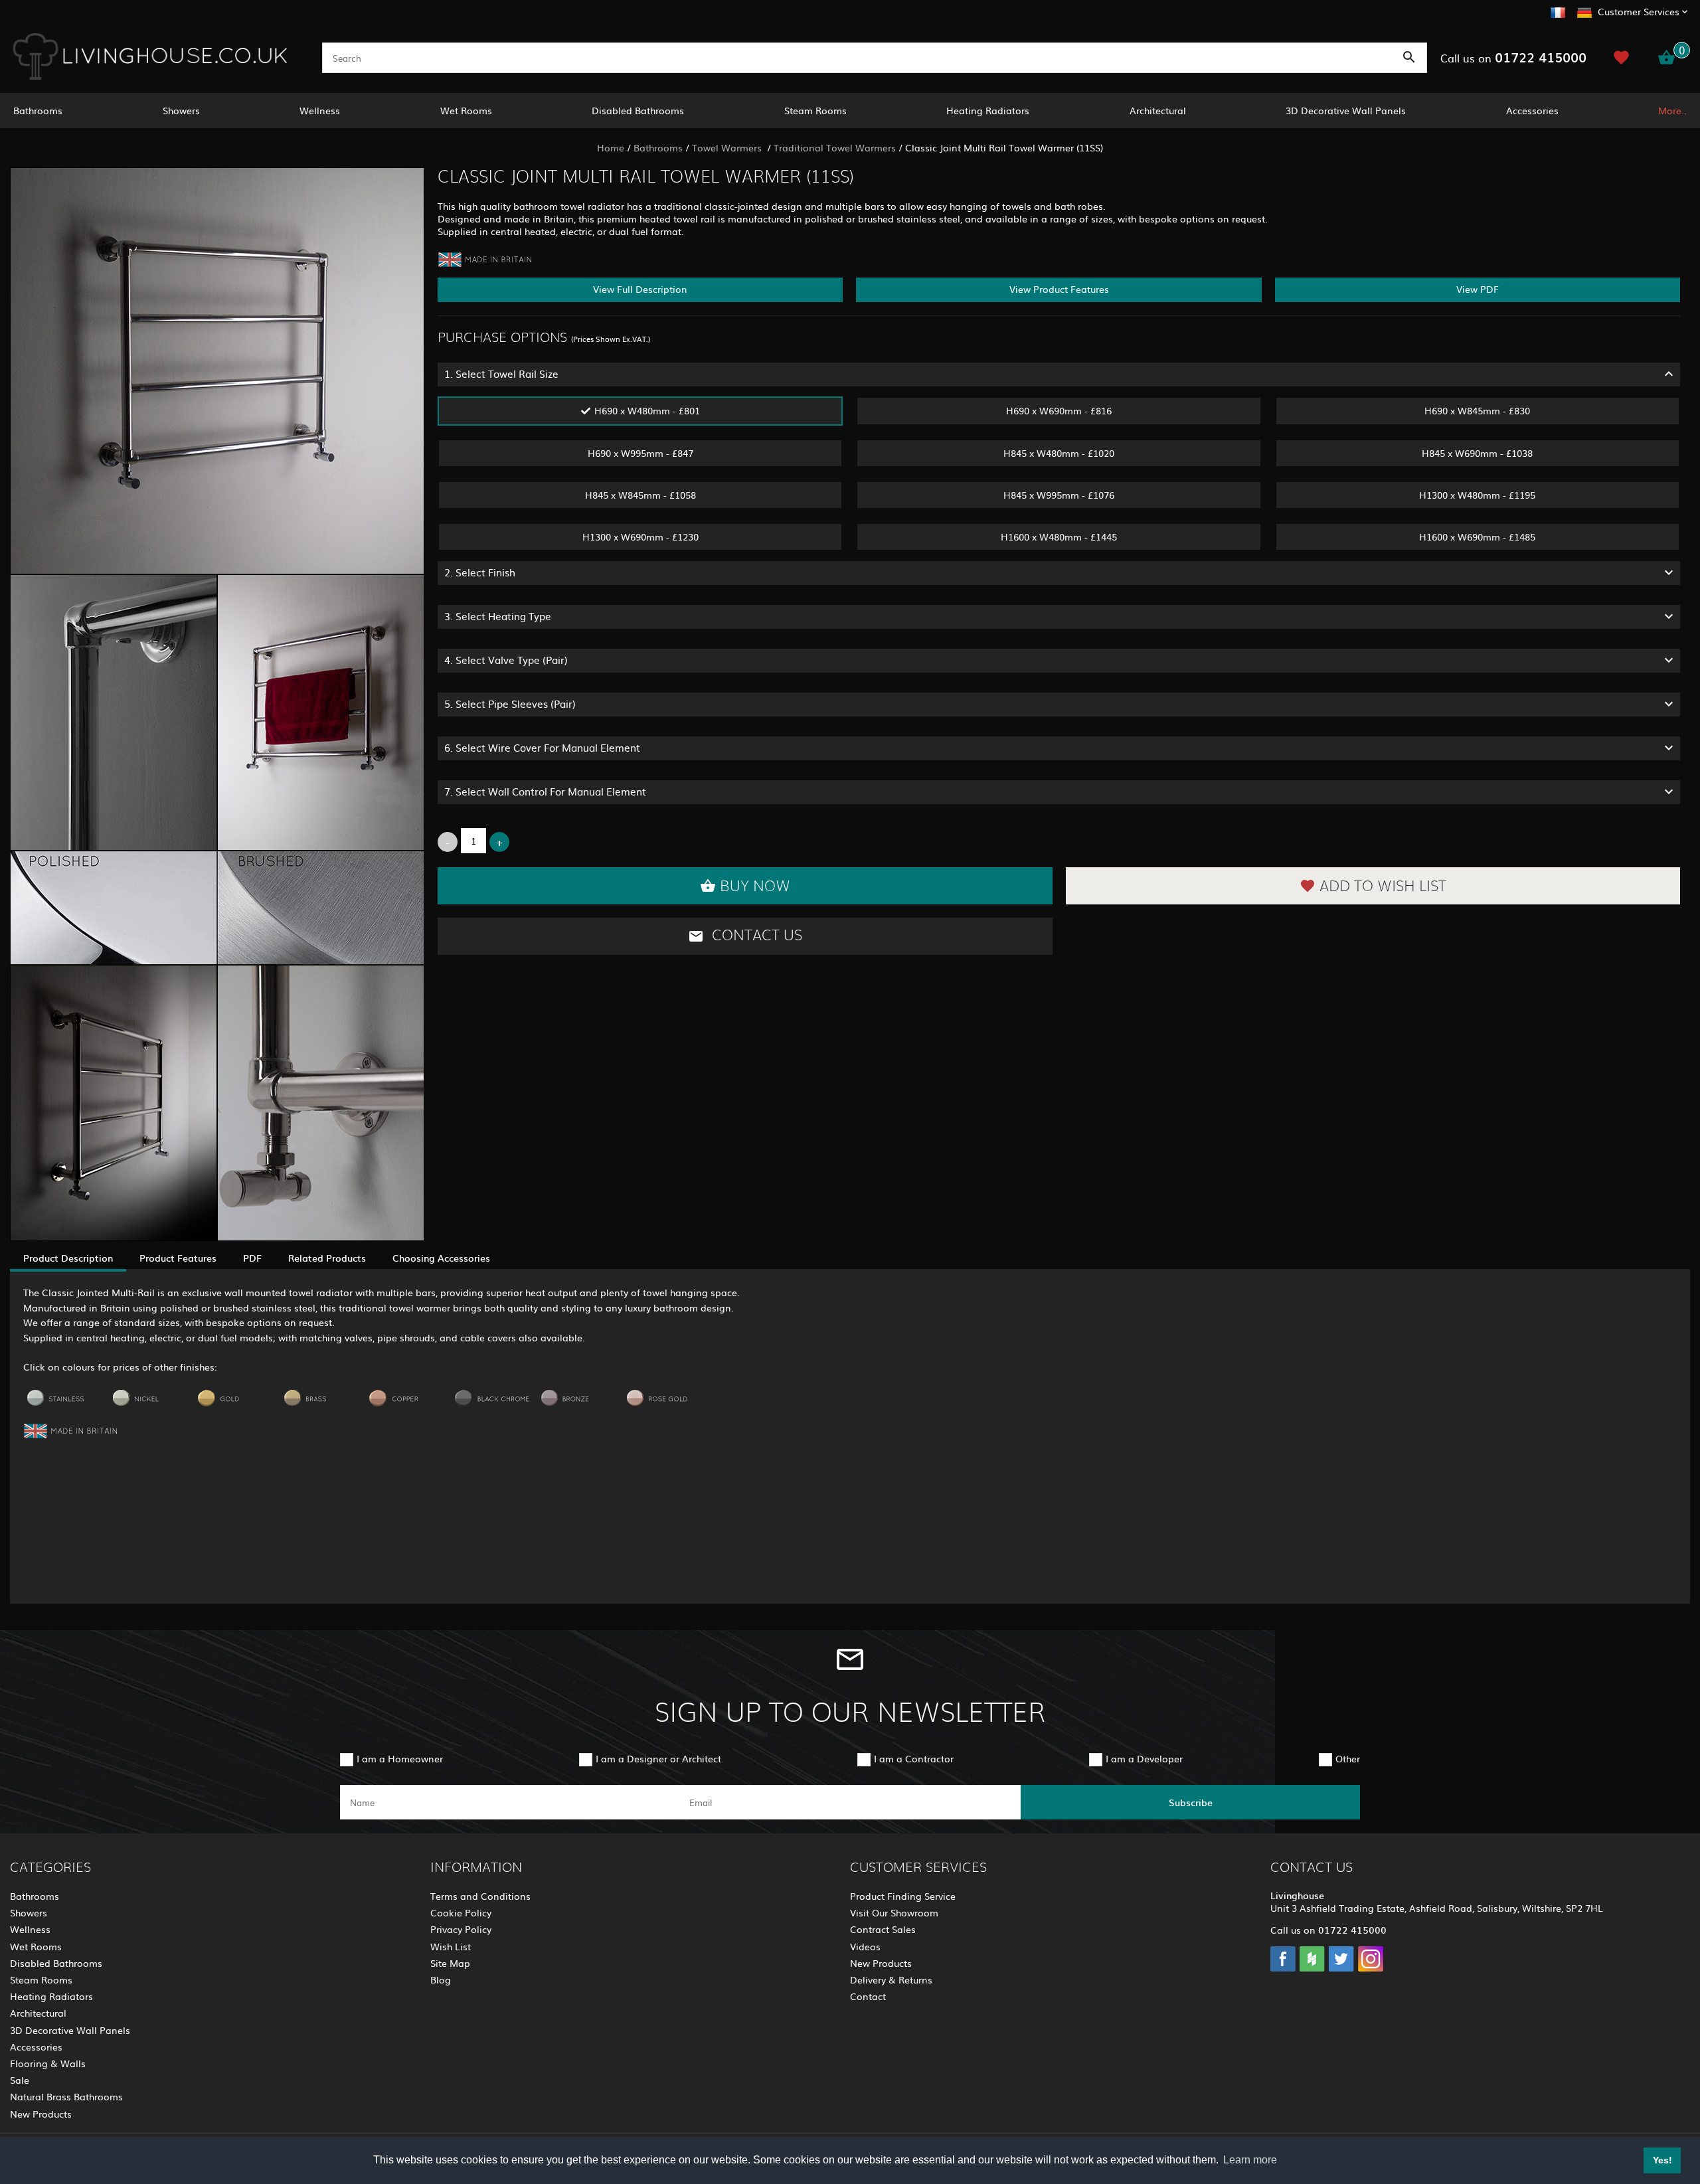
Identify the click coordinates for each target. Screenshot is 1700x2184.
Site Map (450, 1963)
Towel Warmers (728, 147)
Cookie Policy (461, 1912)
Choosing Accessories (441, 1258)
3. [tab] (498, 616)
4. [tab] (506, 660)
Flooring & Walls (48, 2063)
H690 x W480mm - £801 (647, 410)
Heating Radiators (988, 110)
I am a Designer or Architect (658, 1758)
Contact (868, 1996)
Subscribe (1191, 1802)
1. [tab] (501, 374)
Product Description (68, 1258)
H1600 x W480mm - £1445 (1059, 537)
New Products (41, 2114)
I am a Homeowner (400, 1758)
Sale (20, 2080)
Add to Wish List (1383, 886)
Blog (441, 1979)
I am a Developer (1144, 1758)
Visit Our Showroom (894, 1912)
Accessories (1532, 110)
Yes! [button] (1662, 2160)
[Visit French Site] (1558, 11)
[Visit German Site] (1584, 11)
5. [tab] (510, 704)
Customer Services (1639, 11)
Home (611, 147)
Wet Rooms (466, 110)
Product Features (178, 1258)
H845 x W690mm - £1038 (1477, 453)
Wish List (451, 1946)
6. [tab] (542, 747)
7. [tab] (545, 791)
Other (1348, 1758)
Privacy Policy (461, 1929)
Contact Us (755, 936)
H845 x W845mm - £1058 (640, 495)
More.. (1672, 110)
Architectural (1158, 110)
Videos (865, 1946)
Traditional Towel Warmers (835, 147)
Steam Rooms (815, 110)
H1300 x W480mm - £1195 (1477, 495)
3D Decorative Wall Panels (1346, 110)
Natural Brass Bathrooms (66, 2096)
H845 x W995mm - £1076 (1059, 495)
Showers (181, 110)
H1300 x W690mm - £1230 (640, 537)
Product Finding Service (903, 1896)
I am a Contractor (914, 1758)
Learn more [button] (1250, 2160)
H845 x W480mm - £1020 (1059, 453)
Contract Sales (883, 1929)
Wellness (320, 110)
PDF (252, 1258)
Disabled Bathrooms (638, 110)
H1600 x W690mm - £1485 (1477, 537)
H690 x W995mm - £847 (640, 453)
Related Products (327, 1258)
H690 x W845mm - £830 (1477, 410)
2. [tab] (480, 572)
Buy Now (755, 886)
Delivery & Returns (891, 1979)
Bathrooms (38, 110)
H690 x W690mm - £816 (1059, 410)
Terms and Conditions (480, 1896)
